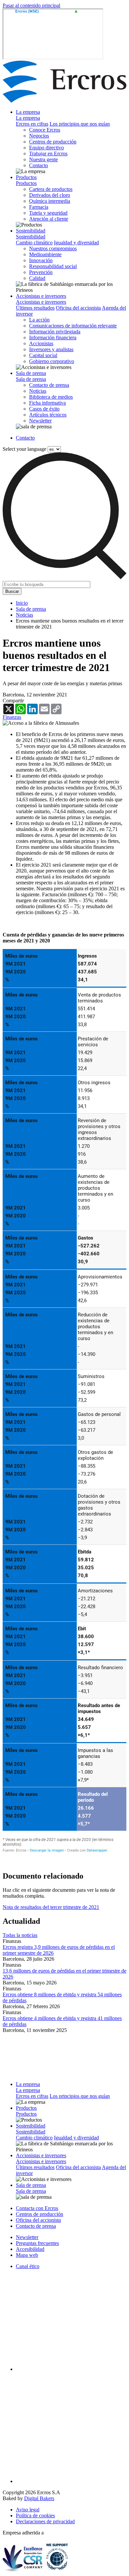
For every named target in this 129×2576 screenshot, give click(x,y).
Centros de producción (53, 142)
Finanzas (12, 717)
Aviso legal (28, 2510)
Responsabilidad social (53, 266)
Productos (26, 177)
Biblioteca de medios (51, 397)
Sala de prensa (31, 373)
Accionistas (41, 343)
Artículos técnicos (48, 415)
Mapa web (27, 2255)
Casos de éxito (44, 409)
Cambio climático (34, 243)
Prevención (41, 272)
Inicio (22, 603)
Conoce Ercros (45, 130)
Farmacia (39, 207)
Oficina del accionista (78, 308)
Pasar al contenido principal (31, 5)
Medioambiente (45, 254)
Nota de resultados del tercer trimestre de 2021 (51, 1907)
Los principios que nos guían (80, 124)
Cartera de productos (51, 189)
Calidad (37, 278)
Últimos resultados (35, 308)
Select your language (24, 449)
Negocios (39, 136)
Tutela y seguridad (48, 213)
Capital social (43, 355)
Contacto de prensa (49, 385)
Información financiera (53, 337)
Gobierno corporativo (52, 361)
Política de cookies (35, 2515)
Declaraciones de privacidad (45, 2521)
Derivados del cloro (50, 195)
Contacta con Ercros (37, 2208)
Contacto (39, 165)
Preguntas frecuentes (37, 2243)
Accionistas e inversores (41, 296)
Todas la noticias (20, 1935)
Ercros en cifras (32, 124)
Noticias (38, 391)
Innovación (41, 260)
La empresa (28, 112)
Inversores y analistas (51, 349)
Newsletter (40, 421)
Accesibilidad (30, 2249)
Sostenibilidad (31, 231)
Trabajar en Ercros (48, 153)
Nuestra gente (43, 159)
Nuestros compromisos (53, 248)
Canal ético (28, 2266)
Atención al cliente (49, 219)
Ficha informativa (47, 403)
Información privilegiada (55, 332)
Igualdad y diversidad (76, 243)
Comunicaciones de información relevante (73, 326)
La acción (39, 320)
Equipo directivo (46, 148)
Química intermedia (50, 201)
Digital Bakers (39, 2498)
